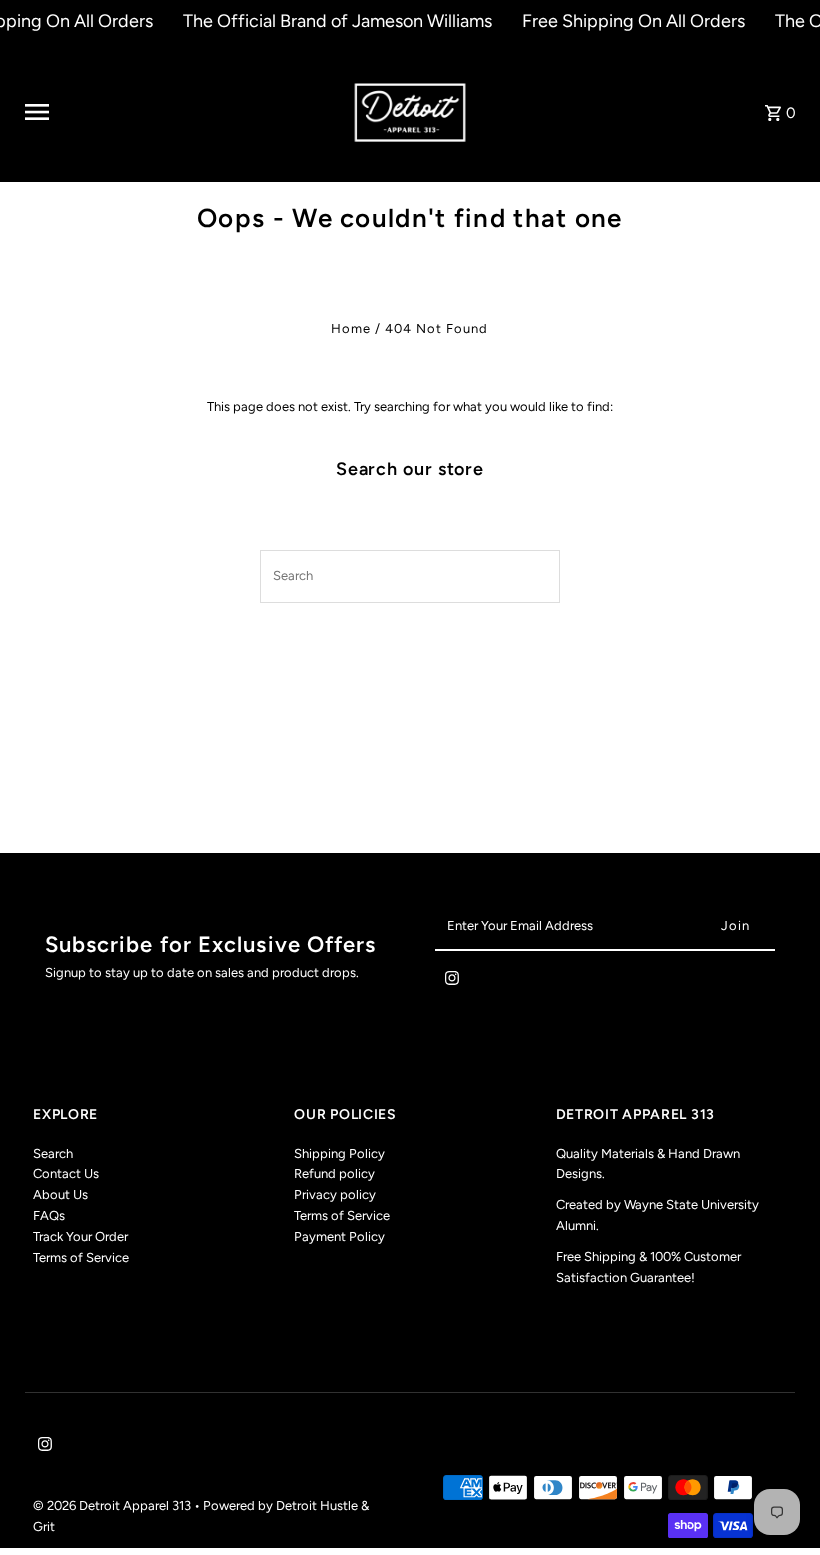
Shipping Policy (339, 1153)
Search (53, 1153)
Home (351, 328)
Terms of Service (81, 1257)
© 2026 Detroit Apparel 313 (113, 1505)
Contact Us (66, 1173)
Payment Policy (339, 1236)
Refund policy (334, 1173)
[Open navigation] (181, 112)
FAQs (49, 1215)
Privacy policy (335, 1194)
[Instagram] (452, 982)
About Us (60, 1194)
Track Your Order (80, 1236)
